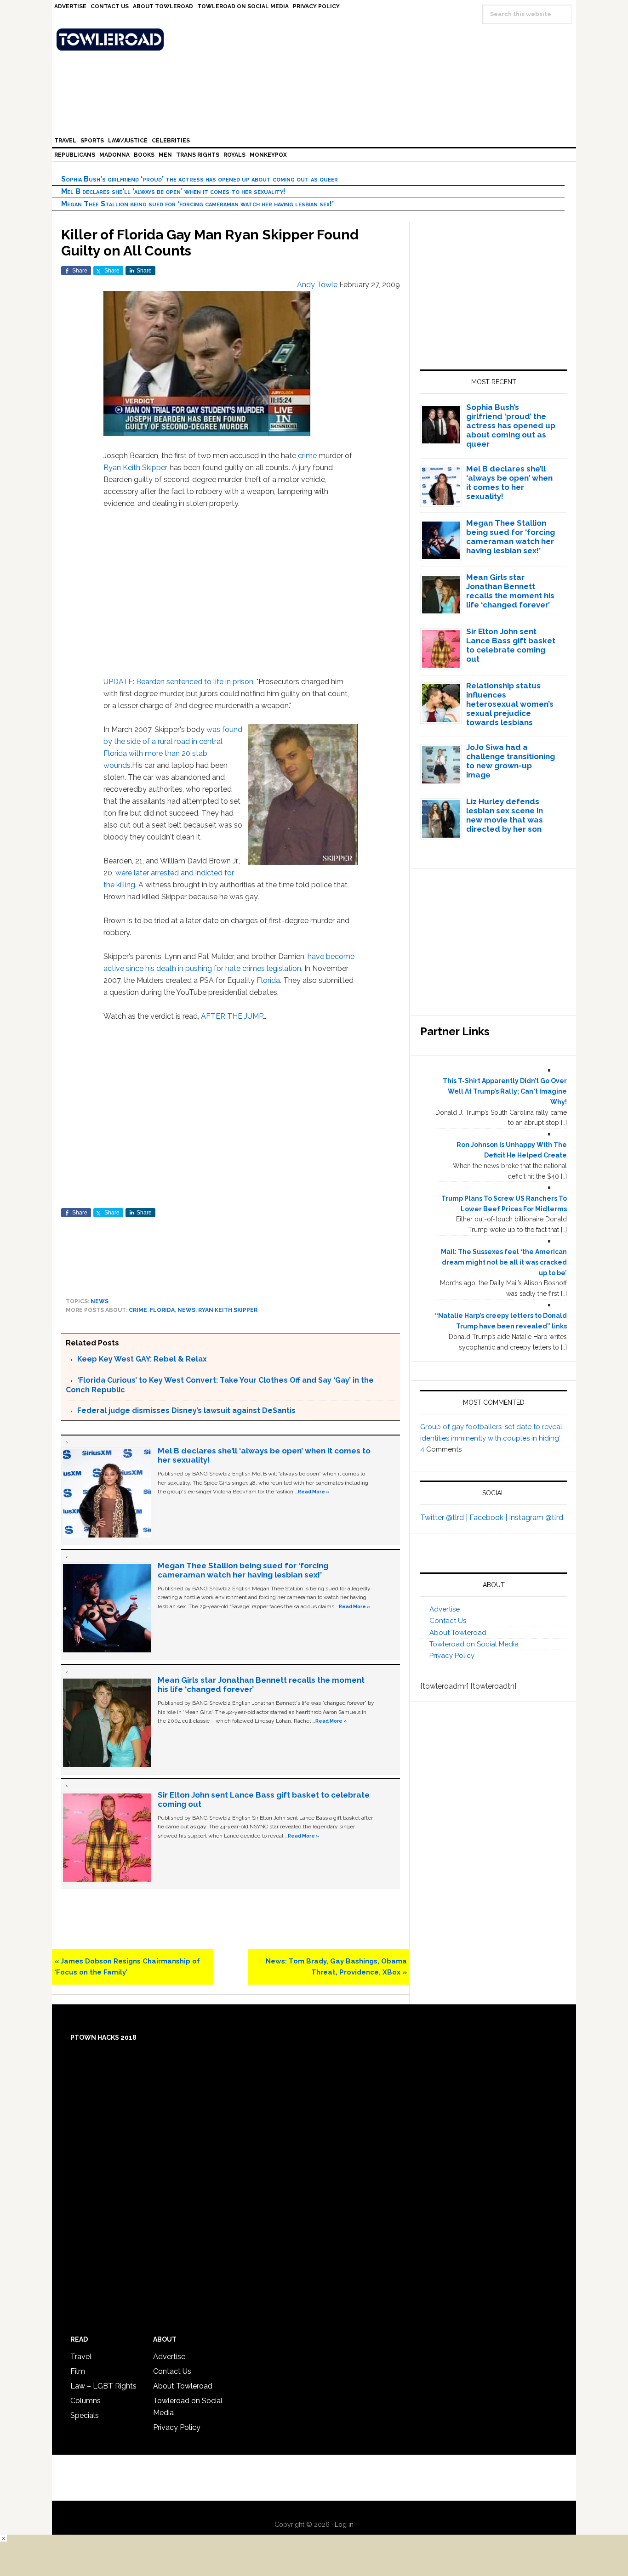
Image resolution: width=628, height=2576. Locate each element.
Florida (268, 980)
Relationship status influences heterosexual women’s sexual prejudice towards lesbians (510, 704)
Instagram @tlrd (536, 1518)
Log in (344, 2525)
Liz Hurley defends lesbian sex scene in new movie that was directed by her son (505, 815)
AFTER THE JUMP (232, 1016)
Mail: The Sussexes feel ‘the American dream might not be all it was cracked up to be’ (504, 1262)
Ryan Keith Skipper (135, 468)
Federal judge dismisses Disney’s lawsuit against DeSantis (186, 1410)
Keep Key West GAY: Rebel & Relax (142, 1359)
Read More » (314, 1492)
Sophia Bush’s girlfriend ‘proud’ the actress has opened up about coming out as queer (200, 179)
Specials (85, 2415)
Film (78, 2371)
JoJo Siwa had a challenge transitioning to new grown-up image (511, 761)
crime (307, 456)
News (100, 1301)
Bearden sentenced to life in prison (194, 682)
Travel (81, 2357)
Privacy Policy (452, 1656)
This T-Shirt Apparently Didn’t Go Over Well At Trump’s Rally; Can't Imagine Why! (505, 1091)
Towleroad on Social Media (474, 1644)
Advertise (445, 1609)
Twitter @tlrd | (445, 1518)
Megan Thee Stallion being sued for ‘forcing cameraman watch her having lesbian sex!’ (197, 204)
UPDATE (118, 682)
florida (162, 1310)
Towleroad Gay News (316, 40)
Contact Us (448, 1621)
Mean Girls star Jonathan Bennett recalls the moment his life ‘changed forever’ (510, 591)
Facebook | (489, 1518)
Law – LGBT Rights (103, 2386)
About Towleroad (458, 1633)
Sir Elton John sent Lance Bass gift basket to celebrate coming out (511, 645)
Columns (86, 2401)
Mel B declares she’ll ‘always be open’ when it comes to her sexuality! (173, 191)
